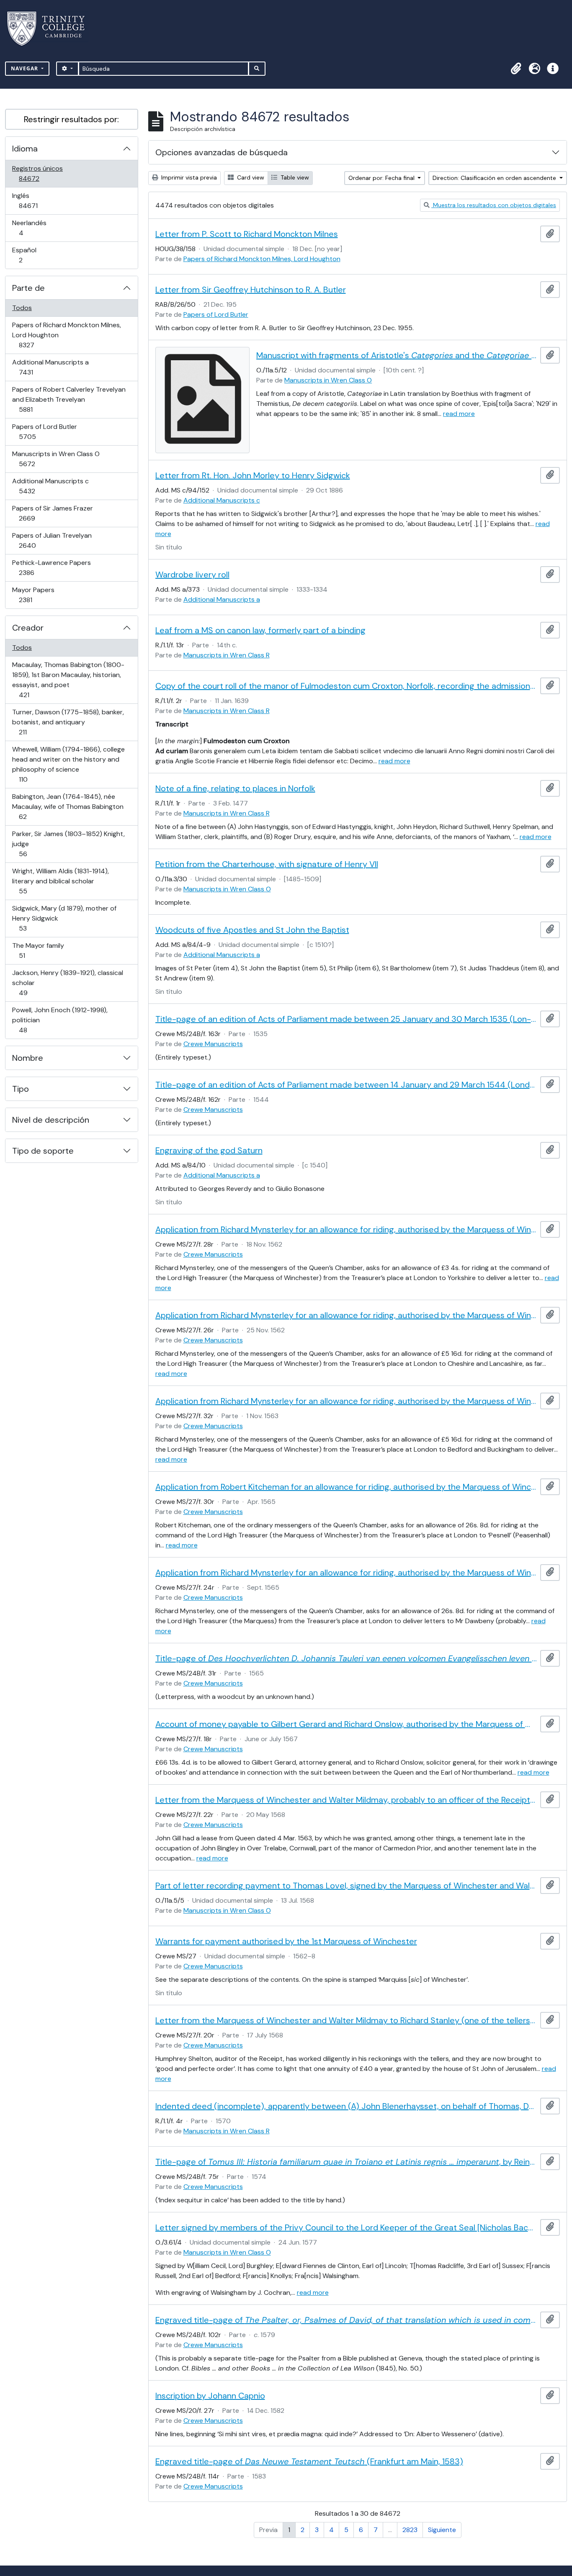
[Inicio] (51, 29)
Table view (294, 177)
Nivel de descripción (51, 1120)
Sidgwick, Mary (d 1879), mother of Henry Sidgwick (64, 918)
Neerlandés (33, 228)
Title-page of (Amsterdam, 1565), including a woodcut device (346, 1658)
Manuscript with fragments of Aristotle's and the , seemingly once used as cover (397, 355)
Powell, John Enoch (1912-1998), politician (60, 1020)
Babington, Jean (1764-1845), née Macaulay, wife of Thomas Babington (68, 806)
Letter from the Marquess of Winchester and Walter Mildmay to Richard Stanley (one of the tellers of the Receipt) (346, 2020)
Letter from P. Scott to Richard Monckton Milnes (247, 234)
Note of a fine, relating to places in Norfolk (235, 788)
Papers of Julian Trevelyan (52, 540)
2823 (410, 2530)
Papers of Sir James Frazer (52, 513)
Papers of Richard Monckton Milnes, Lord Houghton (66, 335)
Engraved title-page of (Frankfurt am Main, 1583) (309, 2461)
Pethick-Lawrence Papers (51, 567)
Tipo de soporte (43, 1151)
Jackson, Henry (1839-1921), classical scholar (67, 983)
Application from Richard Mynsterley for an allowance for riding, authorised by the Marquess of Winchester (346, 1229)
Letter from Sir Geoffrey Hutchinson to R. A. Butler (251, 290)
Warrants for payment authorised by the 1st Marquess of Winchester (286, 1941)
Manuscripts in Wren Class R (227, 655)
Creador (28, 628)
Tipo (21, 1089)
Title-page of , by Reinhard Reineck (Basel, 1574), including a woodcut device (346, 2162)
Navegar (25, 68)
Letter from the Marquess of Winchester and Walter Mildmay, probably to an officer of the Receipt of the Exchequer (346, 1800)
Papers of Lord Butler (44, 431)
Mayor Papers (37, 595)
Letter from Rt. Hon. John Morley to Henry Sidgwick (253, 475)
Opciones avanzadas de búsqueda (222, 152)
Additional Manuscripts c (50, 486)
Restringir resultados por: (71, 119)
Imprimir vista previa (188, 177)
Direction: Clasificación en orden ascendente (495, 178)
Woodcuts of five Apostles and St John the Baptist (252, 930)
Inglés (40, 200)
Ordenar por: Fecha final (382, 178)
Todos (22, 308)
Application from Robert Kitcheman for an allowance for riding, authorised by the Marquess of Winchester (346, 1487)
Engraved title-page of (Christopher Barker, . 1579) (346, 2320)
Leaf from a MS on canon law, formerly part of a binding (260, 630)
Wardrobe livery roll (192, 575)
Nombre (28, 1058)
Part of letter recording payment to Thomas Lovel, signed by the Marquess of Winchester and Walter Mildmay (346, 1886)
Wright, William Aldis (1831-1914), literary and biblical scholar (60, 881)
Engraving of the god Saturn (209, 1150)
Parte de (28, 288)
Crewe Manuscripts (213, 1044)
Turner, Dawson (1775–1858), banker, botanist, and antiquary (68, 722)
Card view (250, 177)
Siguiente (442, 2530)
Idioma (25, 149)
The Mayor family (38, 950)
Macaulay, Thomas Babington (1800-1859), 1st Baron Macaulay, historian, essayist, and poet (68, 680)
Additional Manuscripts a (50, 367)
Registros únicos (41, 173)
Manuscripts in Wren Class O (56, 459)
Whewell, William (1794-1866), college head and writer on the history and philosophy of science (68, 764)
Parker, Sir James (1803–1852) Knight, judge (68, 844)
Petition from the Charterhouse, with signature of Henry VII (267, 864)
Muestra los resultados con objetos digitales (494, 205)
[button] (516, 69)
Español (32, 255)
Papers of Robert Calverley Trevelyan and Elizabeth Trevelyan (69, 399)
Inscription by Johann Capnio (210, 2396)
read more (459, 414)
